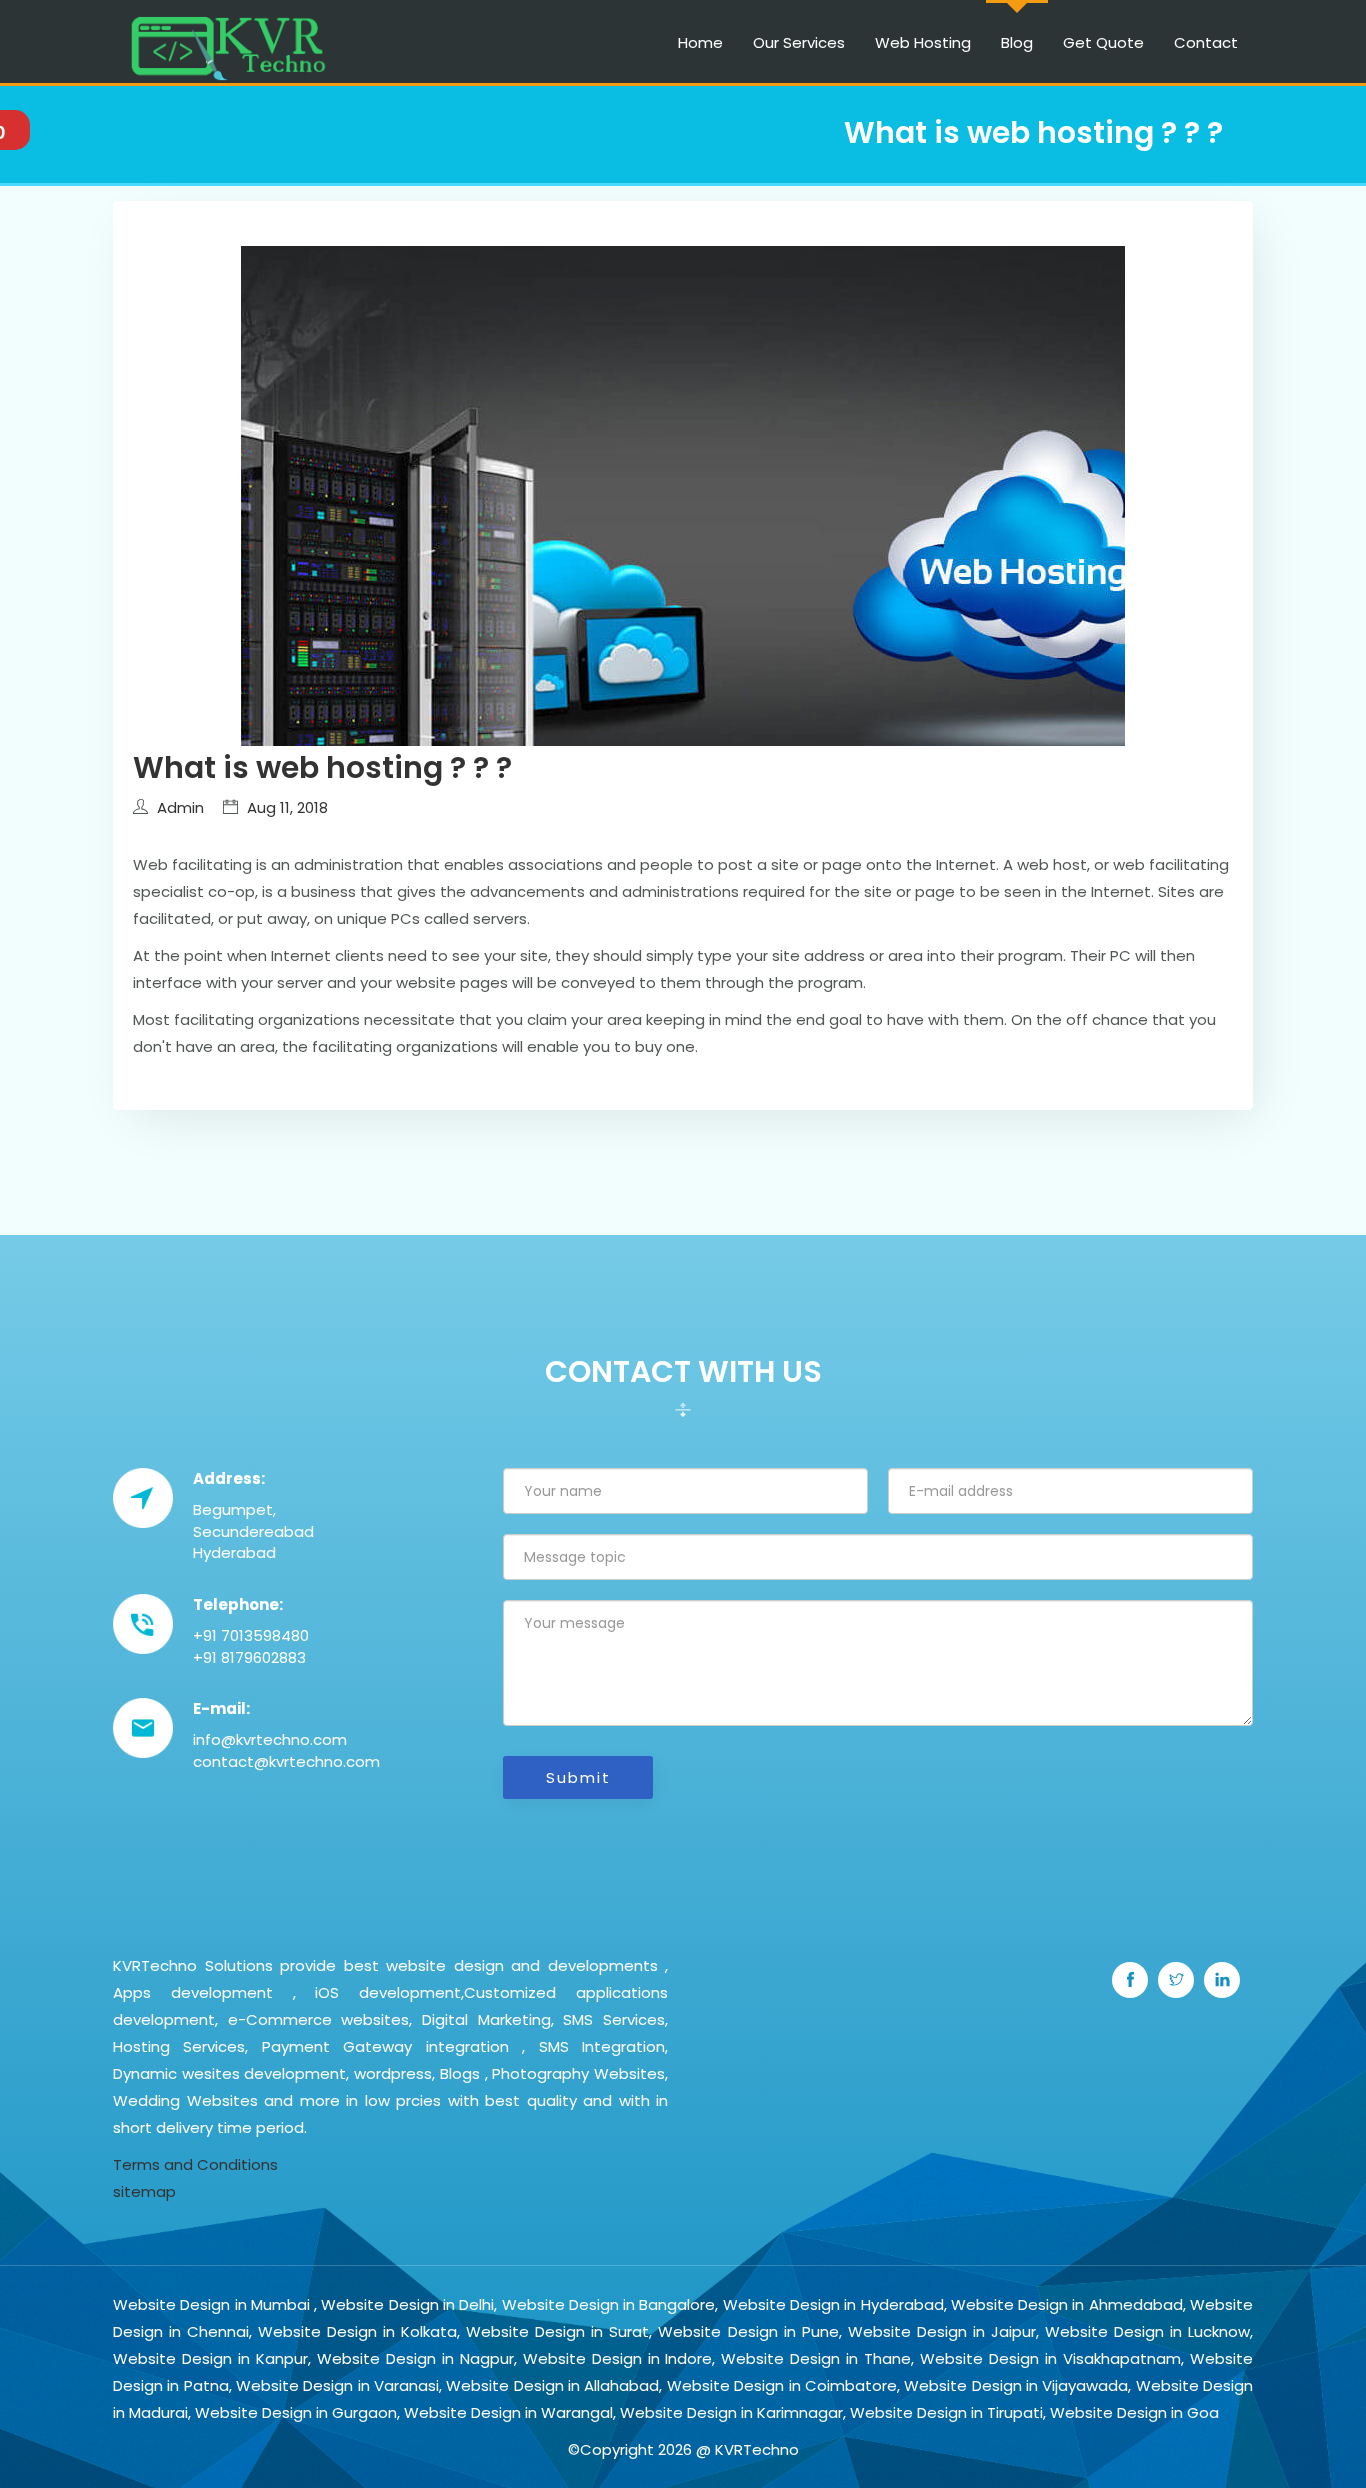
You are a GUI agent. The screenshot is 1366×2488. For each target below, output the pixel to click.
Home (700, 42)
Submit (578, 1777)
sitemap (144, 2191)
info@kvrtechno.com (270, 1739)
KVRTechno (757, 2449)
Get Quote (1103, 42)
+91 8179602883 (249, 1657)
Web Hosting (923, 42)
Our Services (799, 42)
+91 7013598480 (251, 1635)
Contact (1206, 42)
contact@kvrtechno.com (286, 1761)
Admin (180, 807)
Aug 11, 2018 (287, 807)
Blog (1017, 42)
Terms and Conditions (195, 2164)
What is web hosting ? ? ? (322, 767)
